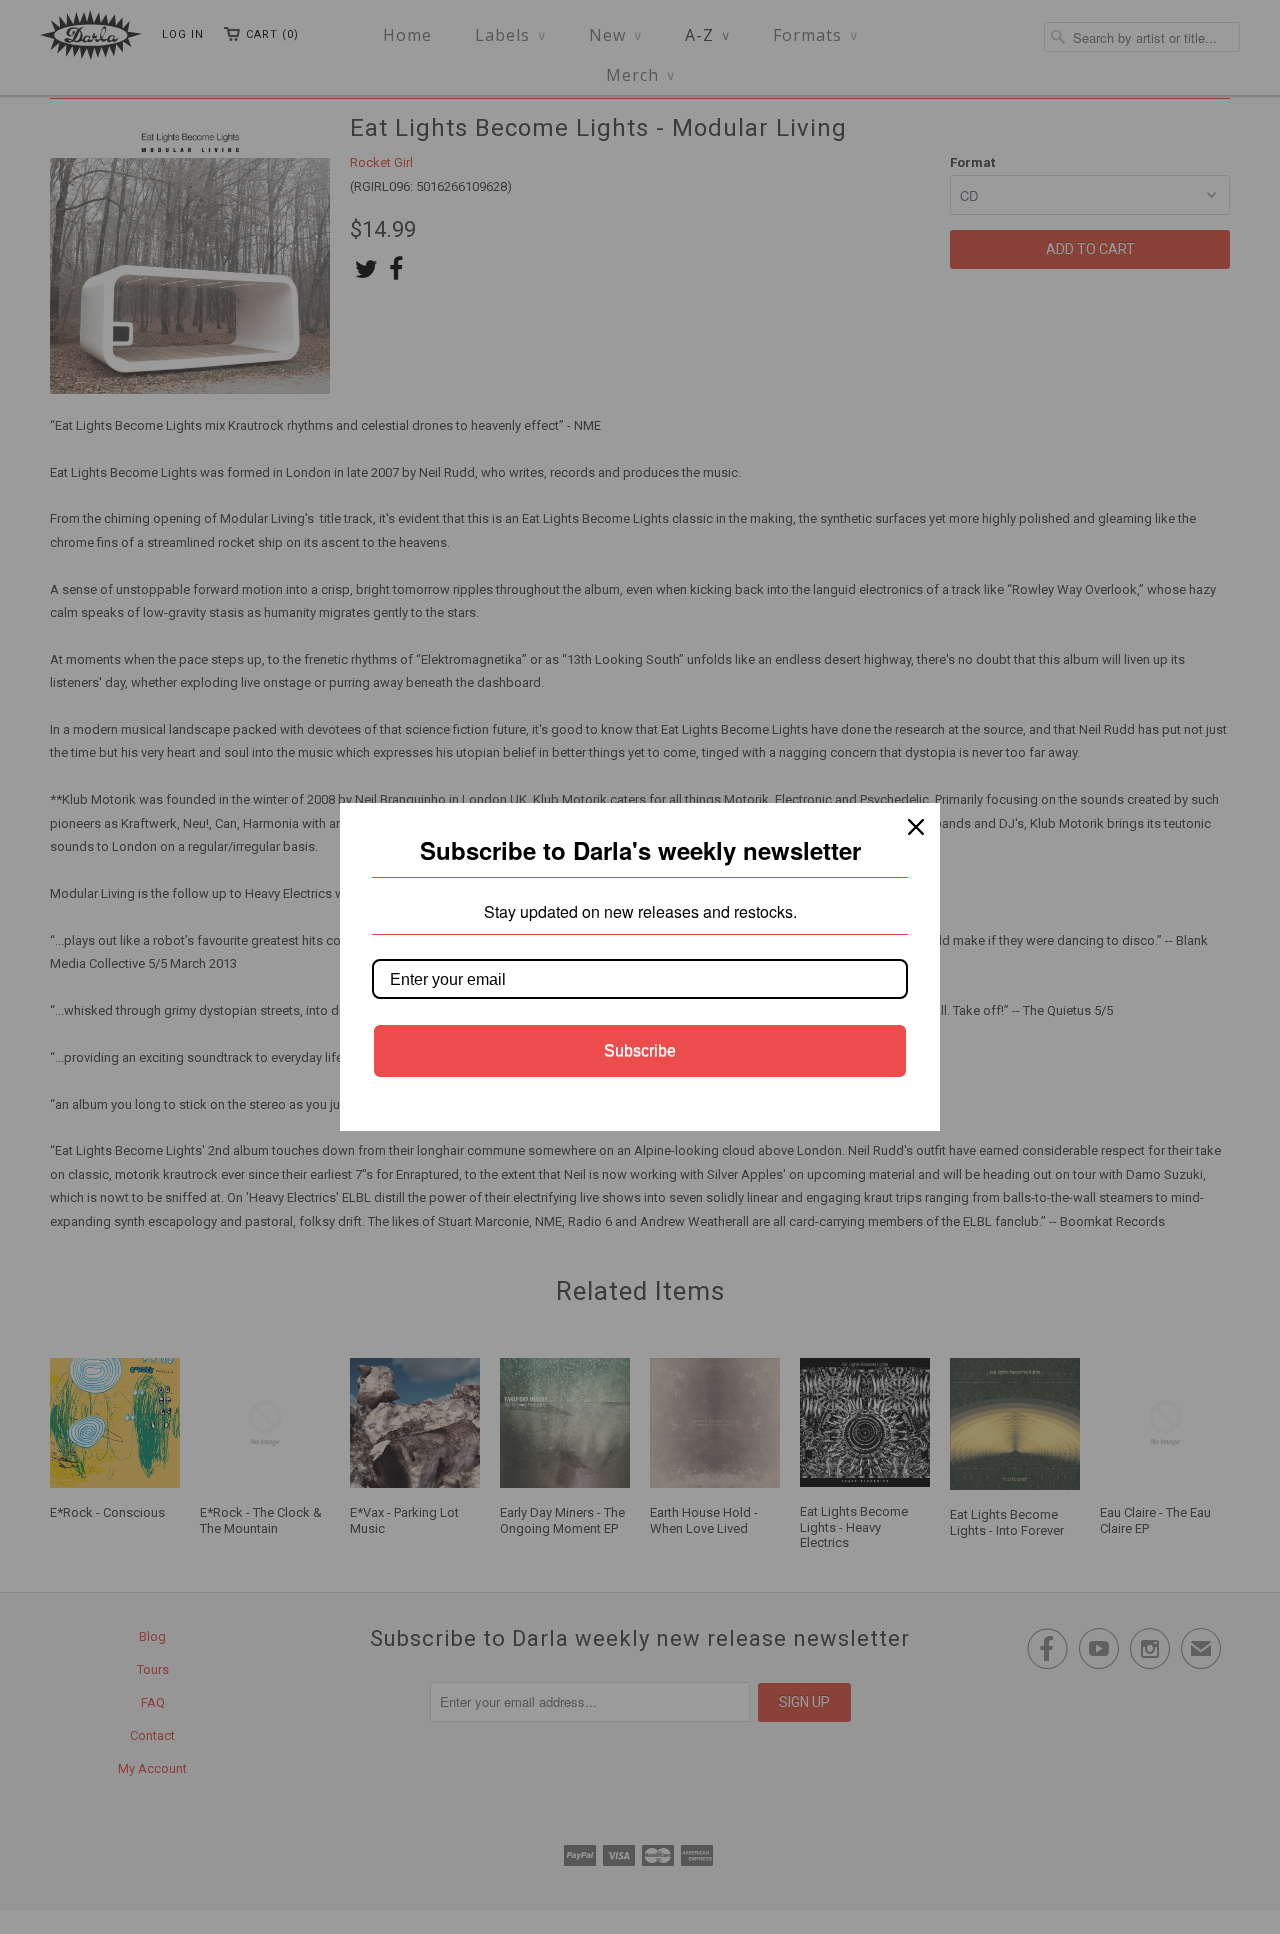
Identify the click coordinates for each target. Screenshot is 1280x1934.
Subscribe (640, 1050)
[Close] (916, 827)
